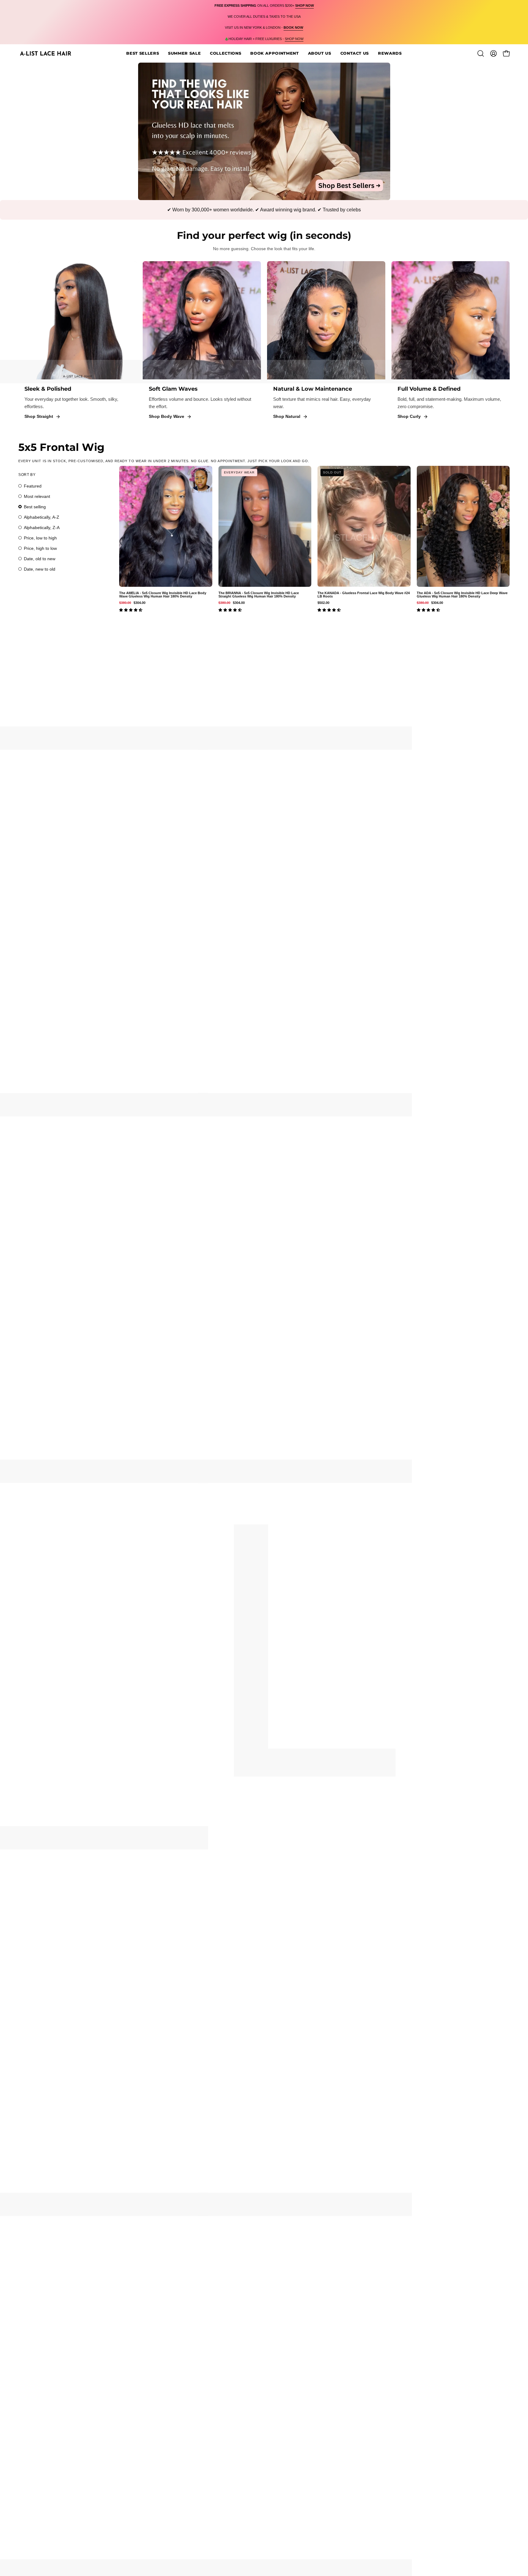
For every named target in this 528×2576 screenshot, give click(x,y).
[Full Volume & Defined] (451, 320)
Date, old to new (40, 559)
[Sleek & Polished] (77, 320)
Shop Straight (39, 416)
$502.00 (323, 603)
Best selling (35, 507)
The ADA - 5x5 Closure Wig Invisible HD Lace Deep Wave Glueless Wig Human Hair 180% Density (462, 595)
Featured (33, 486)
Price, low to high (40, 538)
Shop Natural (287, 416)
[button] (274, 53)
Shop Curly (409, 416)
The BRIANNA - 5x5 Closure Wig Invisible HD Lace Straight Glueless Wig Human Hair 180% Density (259, 595)
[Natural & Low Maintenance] (326, 320)
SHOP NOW (294, 39)
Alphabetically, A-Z (42, 517)
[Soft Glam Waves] (202, 320)
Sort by (27, 475)
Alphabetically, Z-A (42, 528)
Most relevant (37, 496)
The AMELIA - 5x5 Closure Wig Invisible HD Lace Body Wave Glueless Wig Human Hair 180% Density (163, 595)
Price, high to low (40, 548)
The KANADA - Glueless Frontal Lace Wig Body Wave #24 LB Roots (364, 595)
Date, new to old (40, 569)
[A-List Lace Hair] (46, 53)
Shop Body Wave (167, 416)
